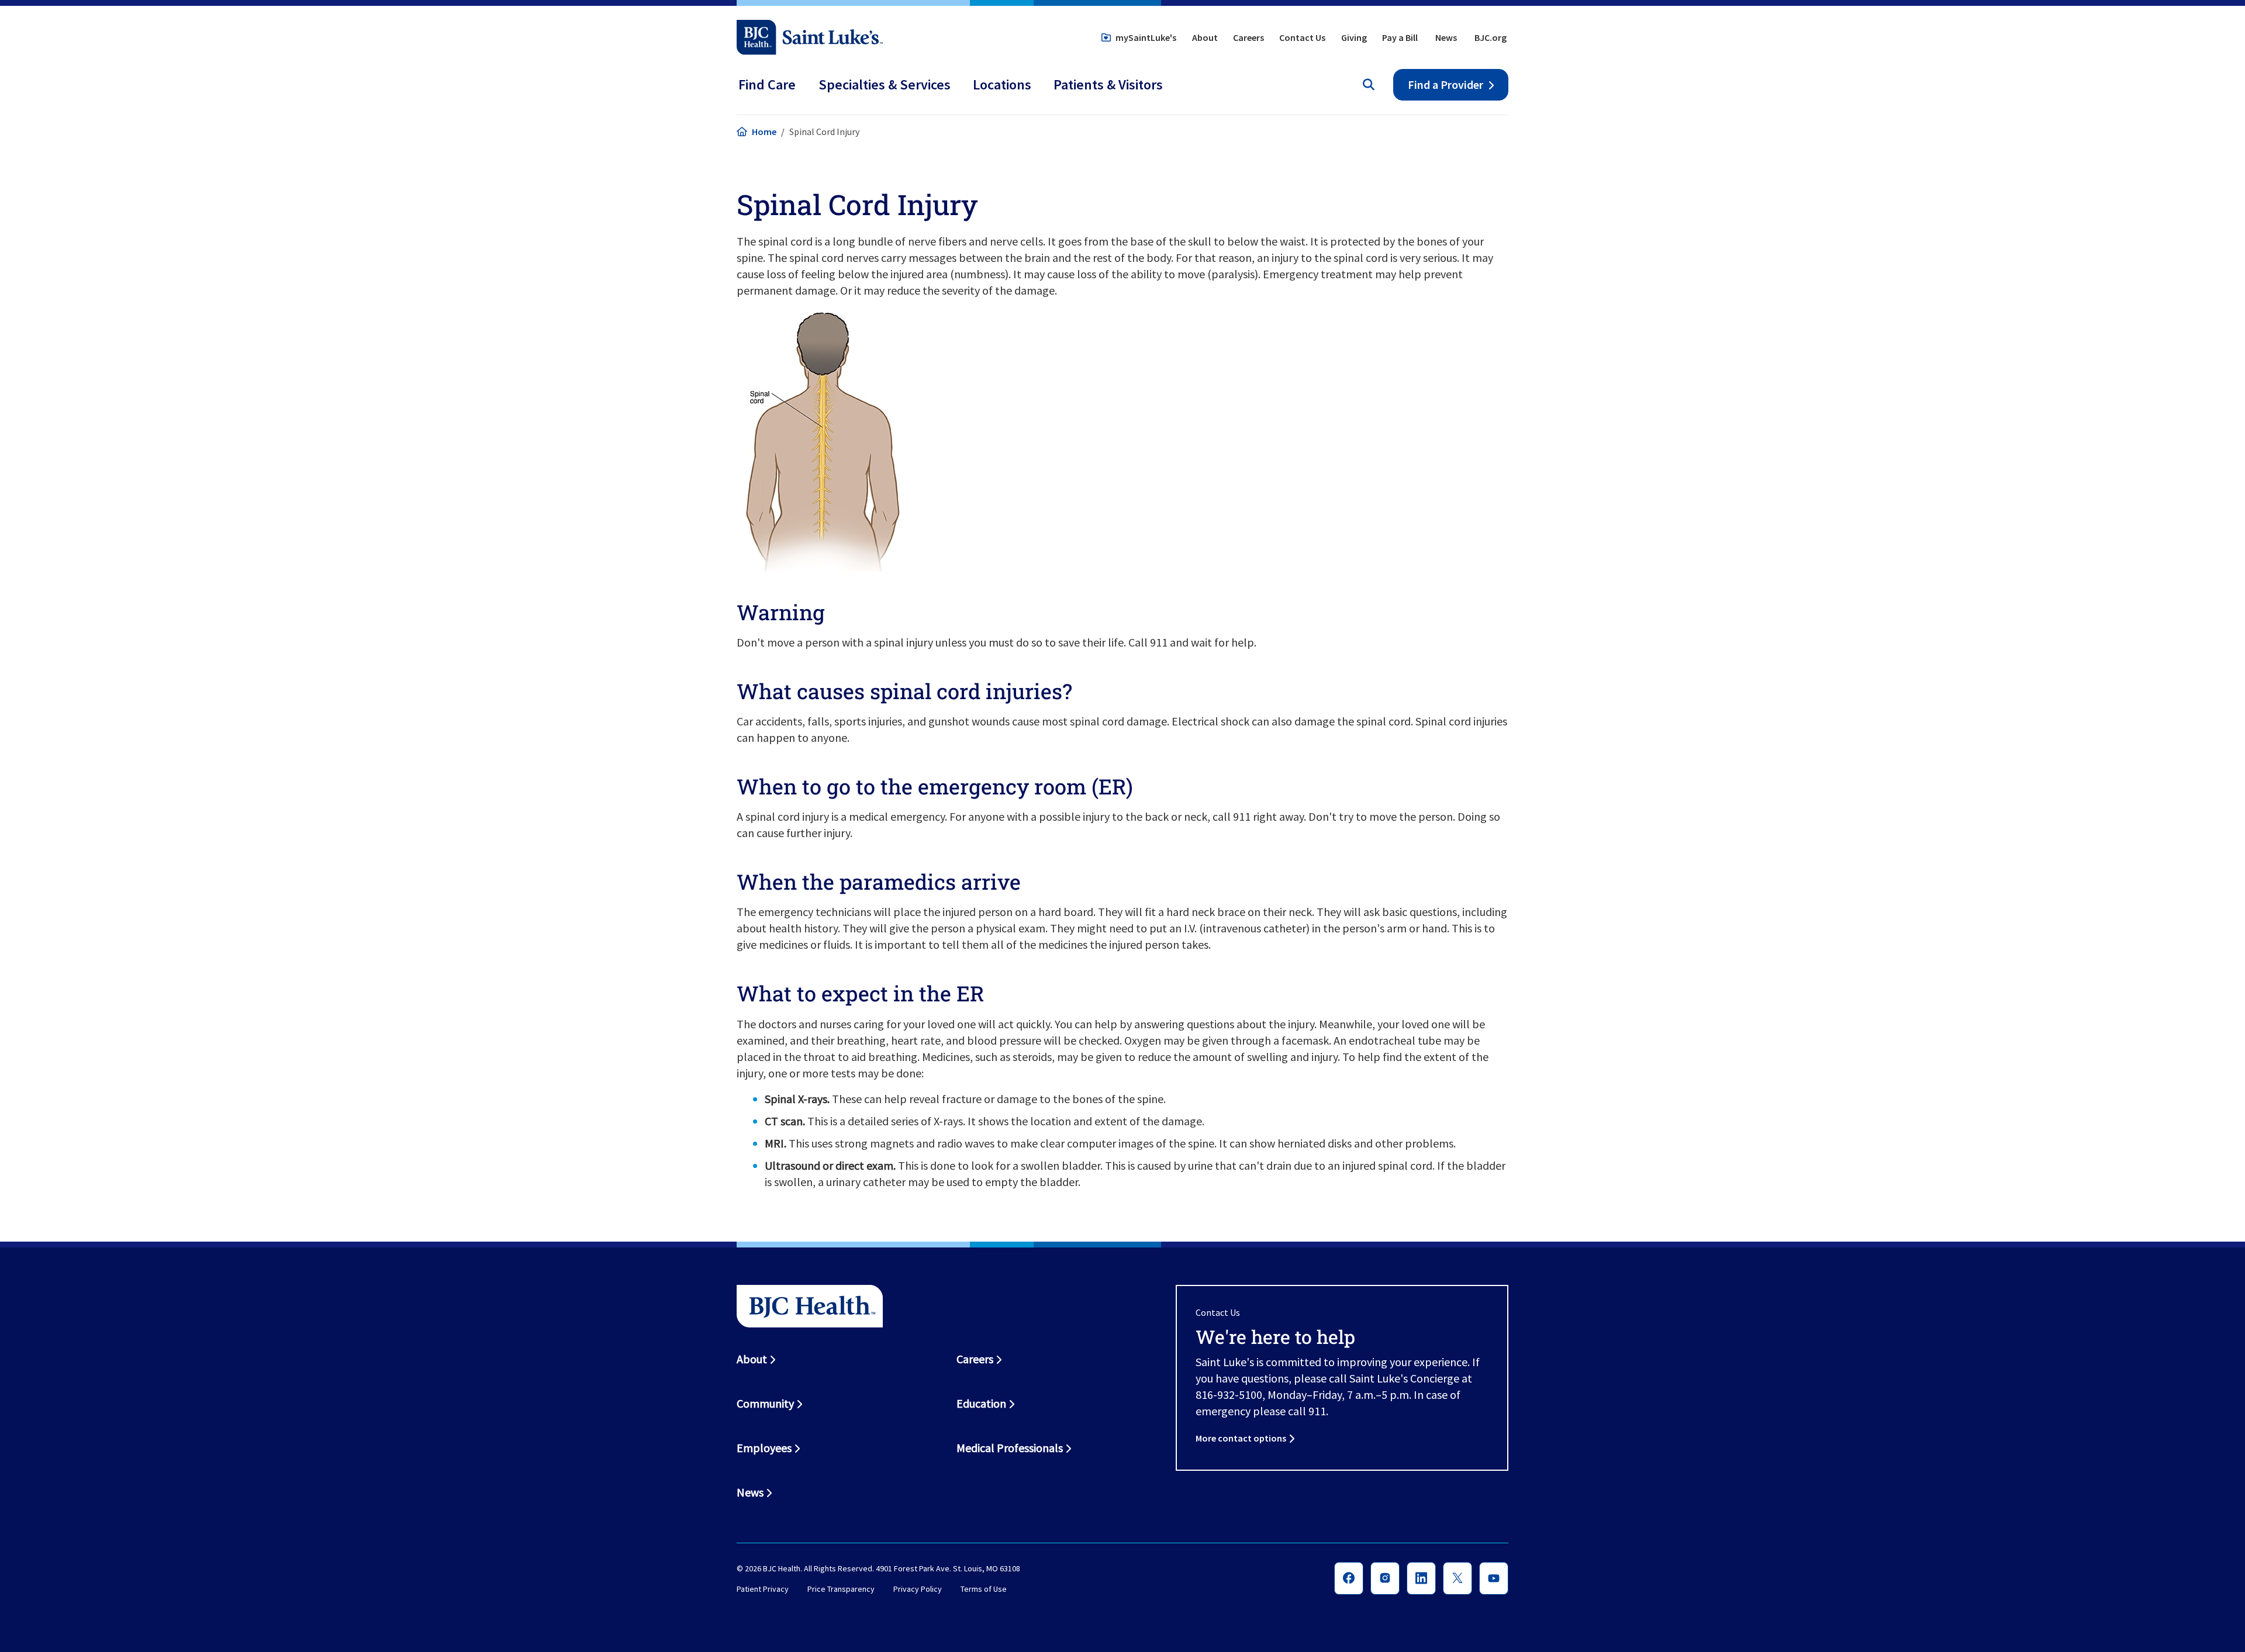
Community (765, 1403)
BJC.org (1491, 37)
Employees (764, 1448)
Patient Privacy (763, 1589)
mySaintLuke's (1146, 37)
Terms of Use (984, 1589)
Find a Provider (1446, 84)
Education (981, 1403)
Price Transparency (841, 1589)
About (1205, 37)
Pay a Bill (1400, 37)
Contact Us (1302, 37)
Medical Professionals (1010, 1448)
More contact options (1241, 1438)
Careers (1248, 37)
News (1446, 37)
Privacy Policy (918, 1589)
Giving (1354, 37)
